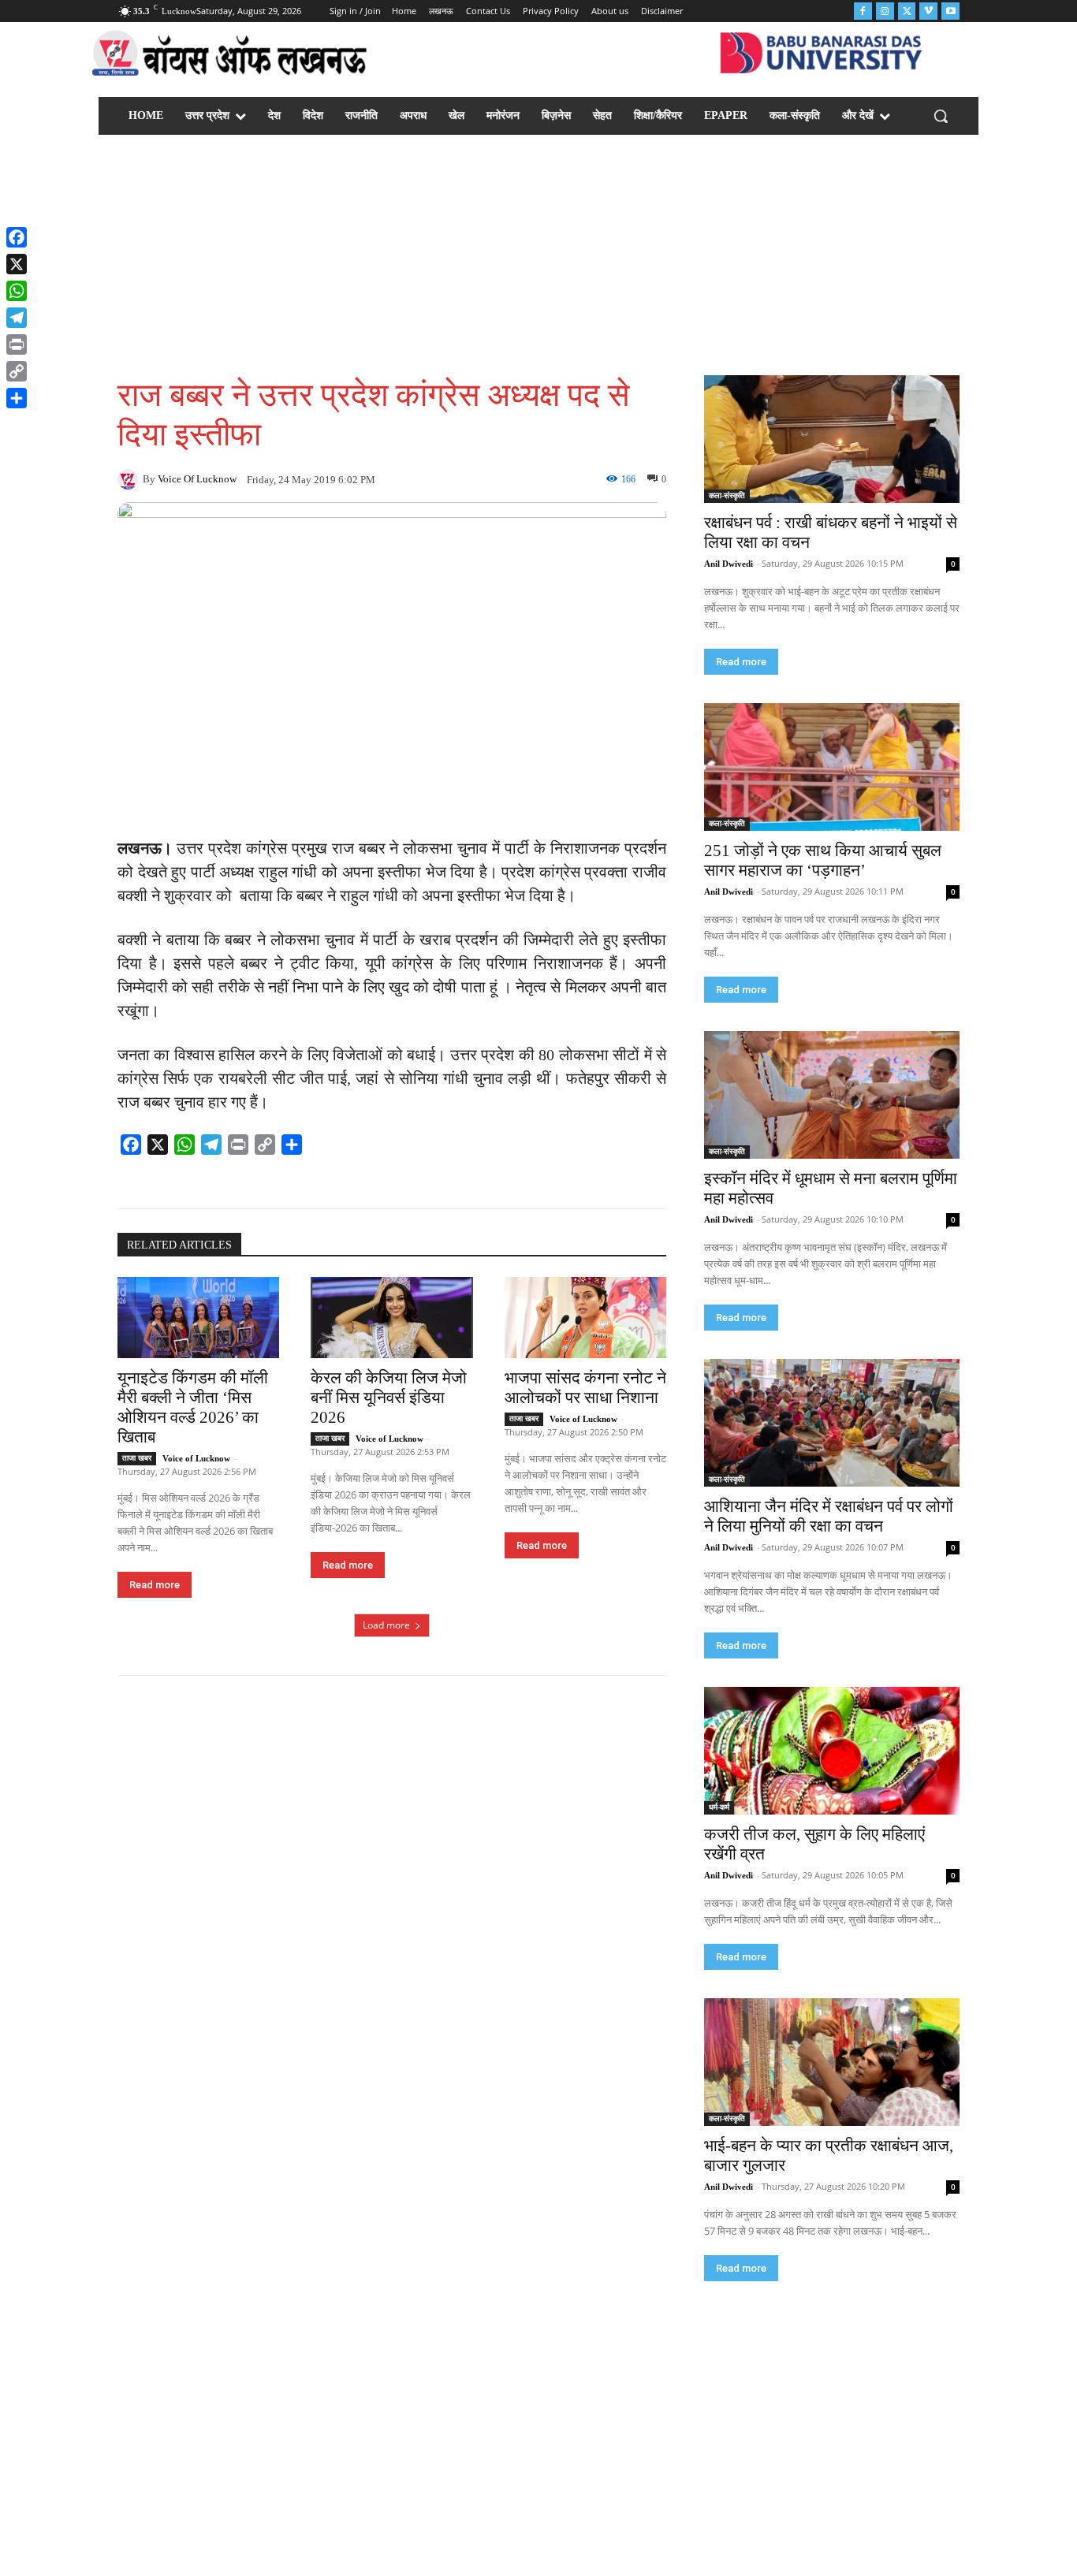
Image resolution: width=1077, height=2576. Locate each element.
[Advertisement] (538, 257)
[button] (941, 116)
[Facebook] (863, 11)
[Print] (17, 344)
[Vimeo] (928, 11)
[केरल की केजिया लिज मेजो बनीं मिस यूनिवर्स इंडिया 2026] (391, 1318)
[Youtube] (950, 11)
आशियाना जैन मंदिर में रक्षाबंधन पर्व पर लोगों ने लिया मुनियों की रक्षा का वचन (829, 1516)
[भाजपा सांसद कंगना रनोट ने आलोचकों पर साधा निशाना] (585, 1318)
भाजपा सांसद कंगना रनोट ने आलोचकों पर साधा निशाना (585, 1388)
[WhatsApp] (17, 291)
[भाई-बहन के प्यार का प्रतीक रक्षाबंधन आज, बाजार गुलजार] (832, 2062)
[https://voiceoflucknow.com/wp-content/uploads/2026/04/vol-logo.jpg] (230, 56)
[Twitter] (907, 11)
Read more (155, 1585)
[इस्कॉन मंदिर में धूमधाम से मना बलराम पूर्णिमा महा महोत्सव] (832, 1095)
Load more (386, 1625)
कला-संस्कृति (727, 495)
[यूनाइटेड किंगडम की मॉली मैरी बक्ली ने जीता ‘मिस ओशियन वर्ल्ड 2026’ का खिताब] (198, 1318)
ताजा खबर (137, 1458)
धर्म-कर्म (719, 1807)
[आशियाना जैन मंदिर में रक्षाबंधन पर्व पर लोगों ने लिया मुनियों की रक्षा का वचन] (832, 1423)
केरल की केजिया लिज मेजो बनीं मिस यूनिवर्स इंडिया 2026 (389, 1398)
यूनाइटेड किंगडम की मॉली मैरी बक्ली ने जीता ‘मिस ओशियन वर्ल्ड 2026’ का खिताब (193, 1407)
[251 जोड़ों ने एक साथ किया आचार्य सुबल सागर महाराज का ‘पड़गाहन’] (832, 767)
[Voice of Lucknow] (130, 479)
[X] (17, 264)
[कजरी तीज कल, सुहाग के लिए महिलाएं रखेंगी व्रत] (832, 1751)
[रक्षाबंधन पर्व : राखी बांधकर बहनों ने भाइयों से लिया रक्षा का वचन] (832, 439)
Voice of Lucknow (197, 479)
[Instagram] (885, 11)
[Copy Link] (17, 371)
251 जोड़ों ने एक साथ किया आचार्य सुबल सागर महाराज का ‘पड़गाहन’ (823, 860)
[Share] (17, 398)
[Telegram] (17, 318)
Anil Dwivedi (729, 564)
